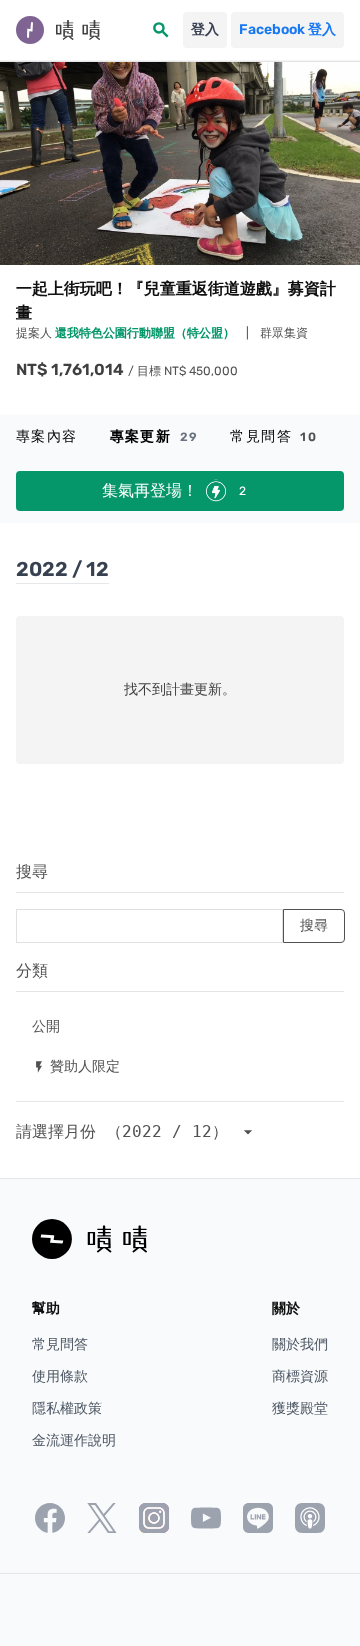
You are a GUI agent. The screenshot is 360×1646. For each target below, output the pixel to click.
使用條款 (60, 1376)
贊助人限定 (76, 1065)
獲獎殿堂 (300, 1408)
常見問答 (273, 436)
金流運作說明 (74, 1440)
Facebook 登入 (287, 29)
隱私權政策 (67, 1408)
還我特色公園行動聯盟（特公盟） (146, 333)
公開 (46, 1025)
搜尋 (32, 871)
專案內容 (47, 436)
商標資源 (300, 1376)
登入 (205, 29)
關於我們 (300, 1344)
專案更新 (154, 436)
